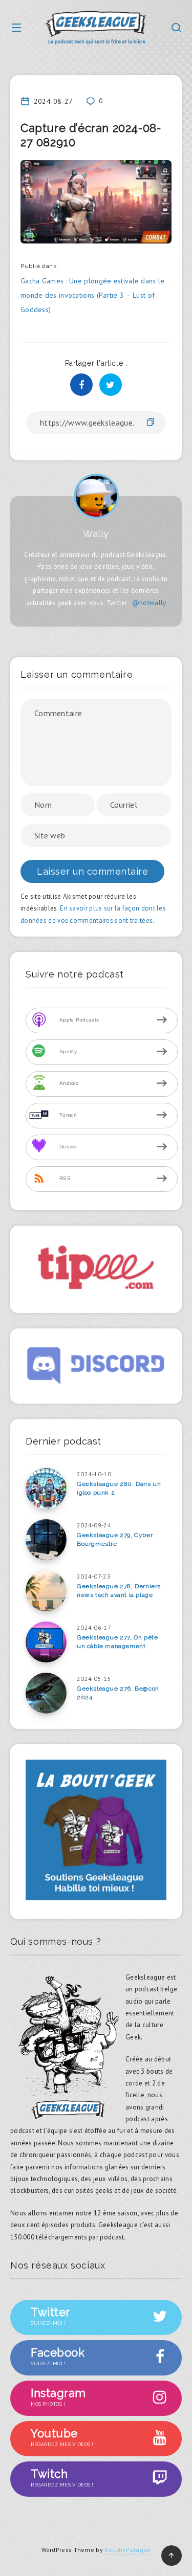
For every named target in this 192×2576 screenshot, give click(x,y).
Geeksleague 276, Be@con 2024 (118, 1693)
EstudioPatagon (127, 2550)
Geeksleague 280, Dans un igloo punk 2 (119, 1488)
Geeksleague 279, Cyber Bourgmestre (115, 1539)
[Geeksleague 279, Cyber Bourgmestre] (46, 1540)
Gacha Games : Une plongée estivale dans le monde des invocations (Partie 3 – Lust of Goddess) (93, 295)
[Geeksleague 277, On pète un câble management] (46, 1642)
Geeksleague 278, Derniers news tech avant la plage (119, 1591)
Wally (96, 534)
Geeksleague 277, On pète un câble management (117, 1642)
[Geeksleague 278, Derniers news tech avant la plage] (46, 1591)
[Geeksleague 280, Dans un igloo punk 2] (46, 1489)
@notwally (149, 603)
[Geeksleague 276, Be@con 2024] (46, 1693)
